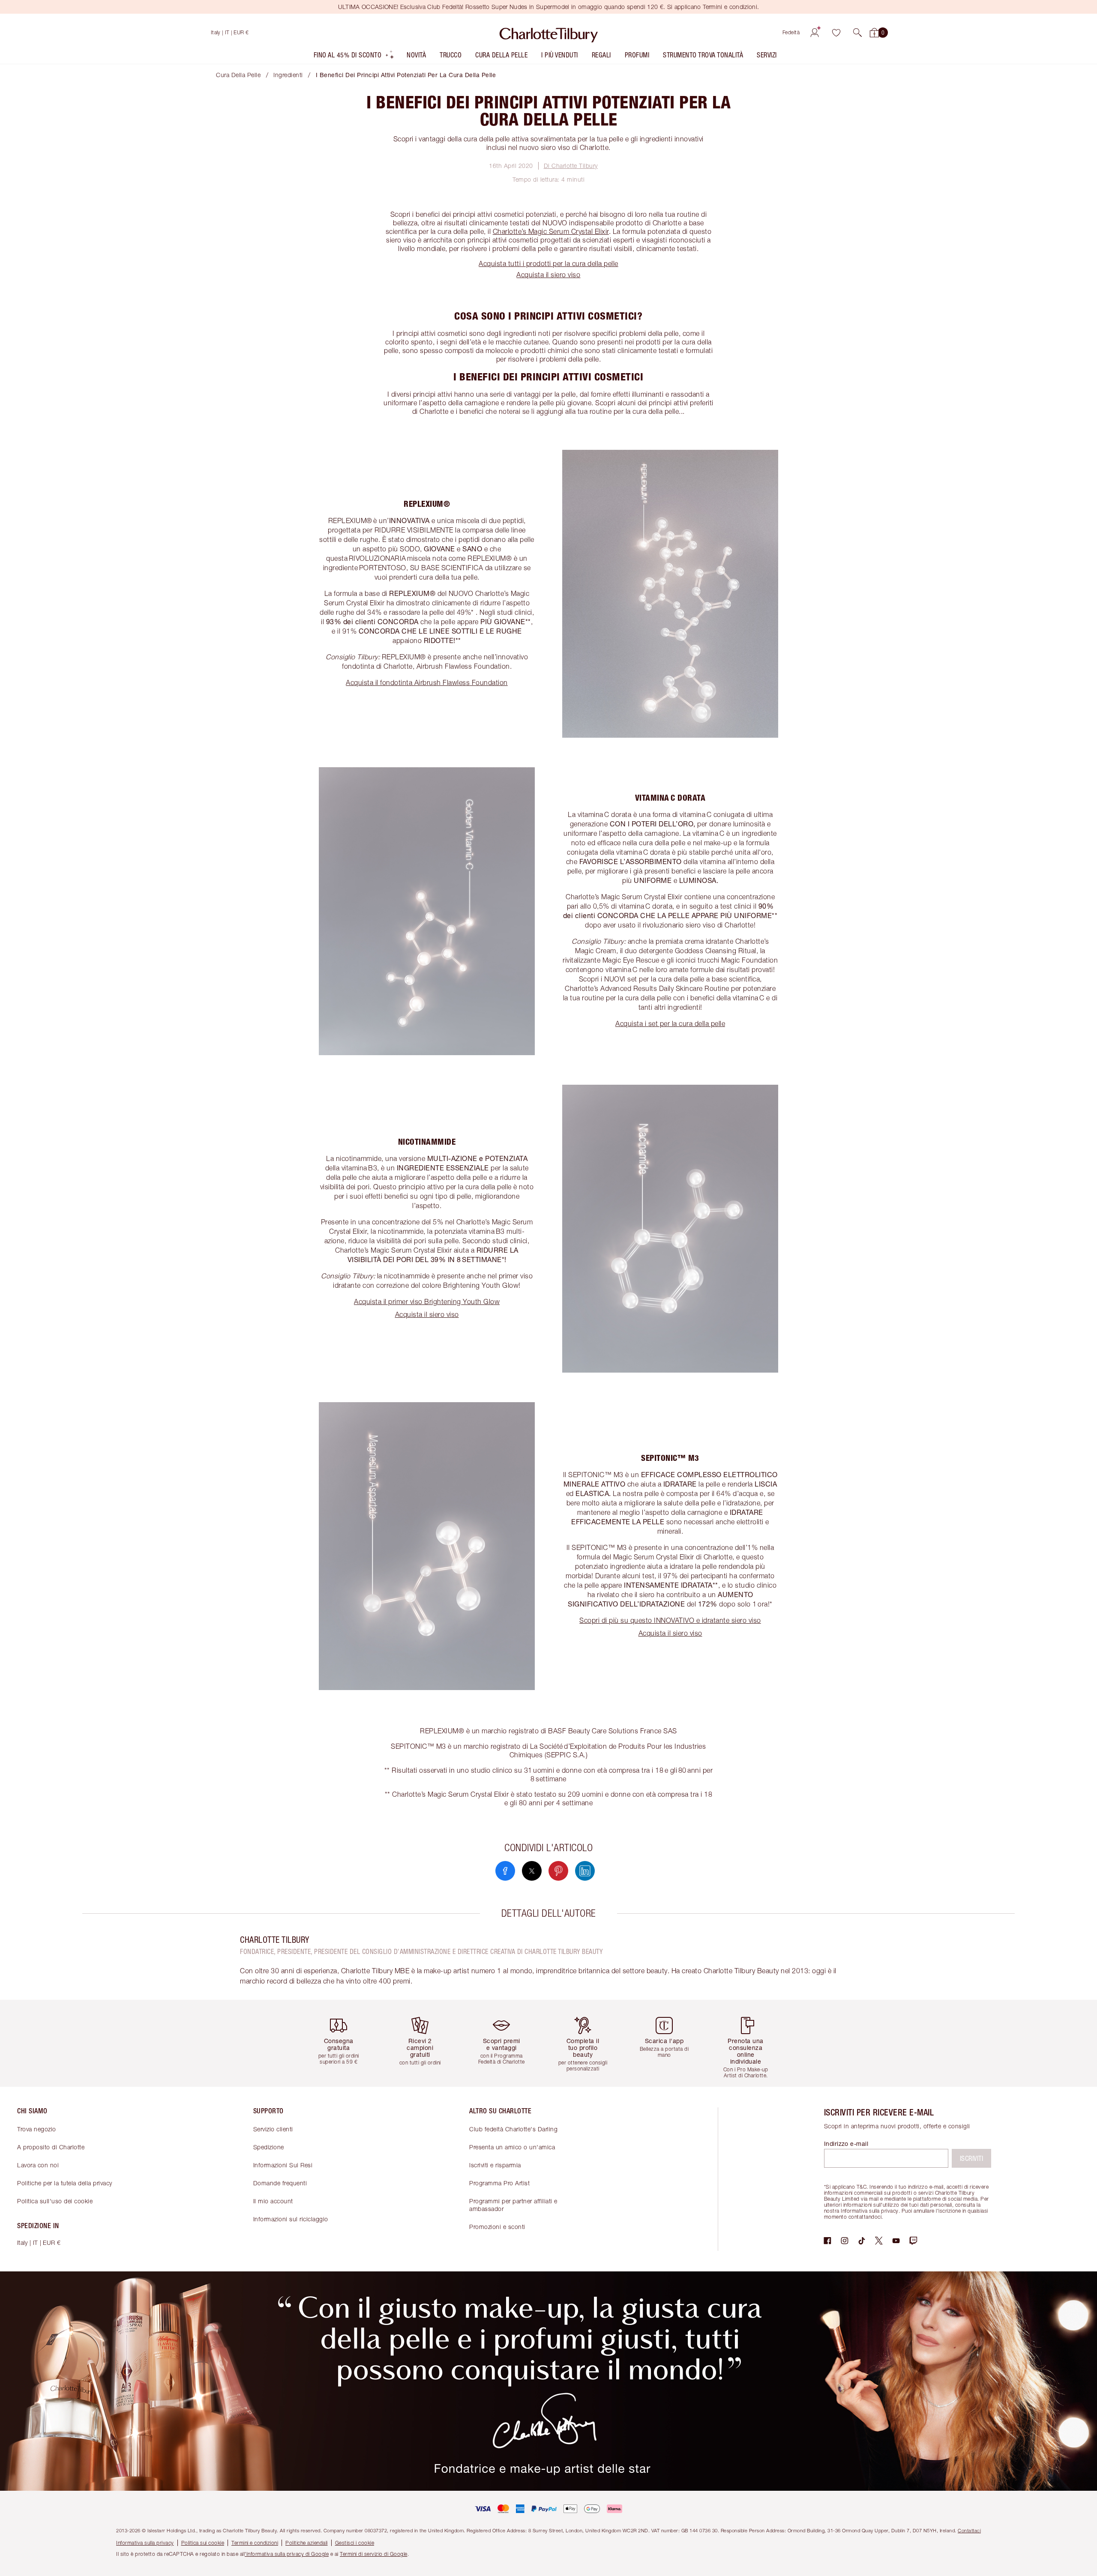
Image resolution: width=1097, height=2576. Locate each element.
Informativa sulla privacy (145, 2543)
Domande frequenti (280, 2183)
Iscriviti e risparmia (495, 2165)
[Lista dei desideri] (836, 33)
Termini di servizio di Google (374, 2554)
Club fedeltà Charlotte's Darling (513, 2129)
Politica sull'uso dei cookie (55, 2201)
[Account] (815, 33)
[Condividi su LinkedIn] (585, 1871)
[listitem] (354, 57)
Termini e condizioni (255, 2543)
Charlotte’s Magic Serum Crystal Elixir (551, 231)
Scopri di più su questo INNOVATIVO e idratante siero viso (670, 1620)
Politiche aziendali (307, 2543)
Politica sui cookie (203, 2543)
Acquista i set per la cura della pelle (670, 1023)
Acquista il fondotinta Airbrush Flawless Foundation (427, 682)
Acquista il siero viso (548, 275)
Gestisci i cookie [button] (355, 2543)
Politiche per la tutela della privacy (65, 2183)
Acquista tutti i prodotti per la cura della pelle (548, 263)
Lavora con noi (38, 2165)
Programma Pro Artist (499, 2183)
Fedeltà (791, 32)
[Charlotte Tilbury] (549, 33)
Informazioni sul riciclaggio (291, 2219)
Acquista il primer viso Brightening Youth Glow (427, 1301)
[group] (345, 2043)
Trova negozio (37, 2129)
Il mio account (273, 2201)
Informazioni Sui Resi (283, 2165)
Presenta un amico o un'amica (512, 2147)
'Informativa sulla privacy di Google (287, 2554)
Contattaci (969, 2530)
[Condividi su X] (532, 1871)
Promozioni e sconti (497, 2227)
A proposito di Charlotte (51, 2147)
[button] (857, 33)
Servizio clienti (273, 2129)
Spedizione (269, 2147)
